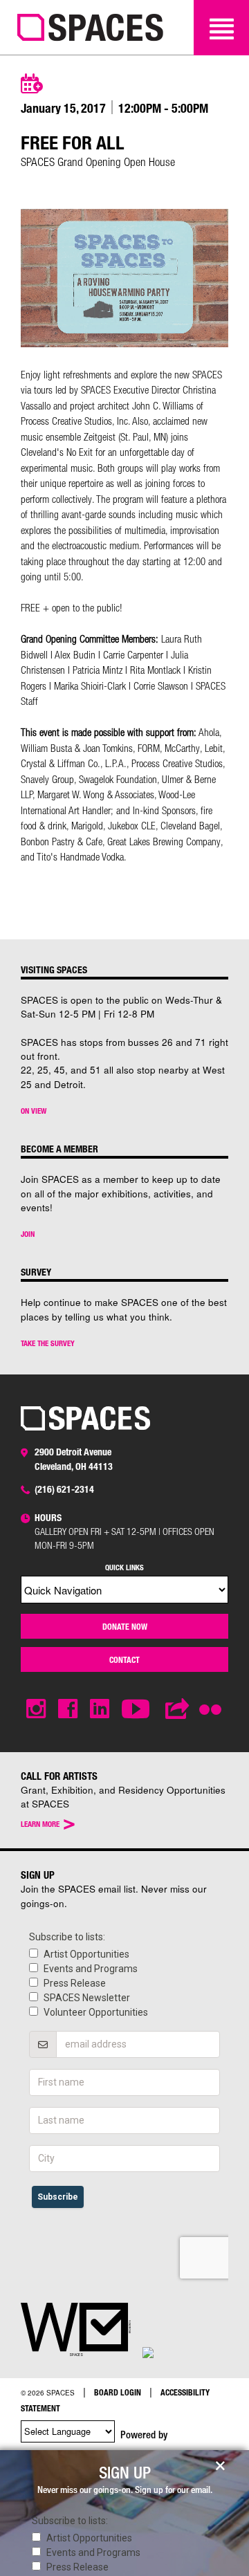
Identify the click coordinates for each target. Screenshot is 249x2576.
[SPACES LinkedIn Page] (100, 1709)
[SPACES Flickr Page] (213, 1701)
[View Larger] (124, 343)
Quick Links (124, 1567)
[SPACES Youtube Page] (137, 1709)
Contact (124, 1659)
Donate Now (125, 1626)
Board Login (118, 2392)
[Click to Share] (178, 1709)
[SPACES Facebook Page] (68, 1709)
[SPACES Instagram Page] (36, 1709)
